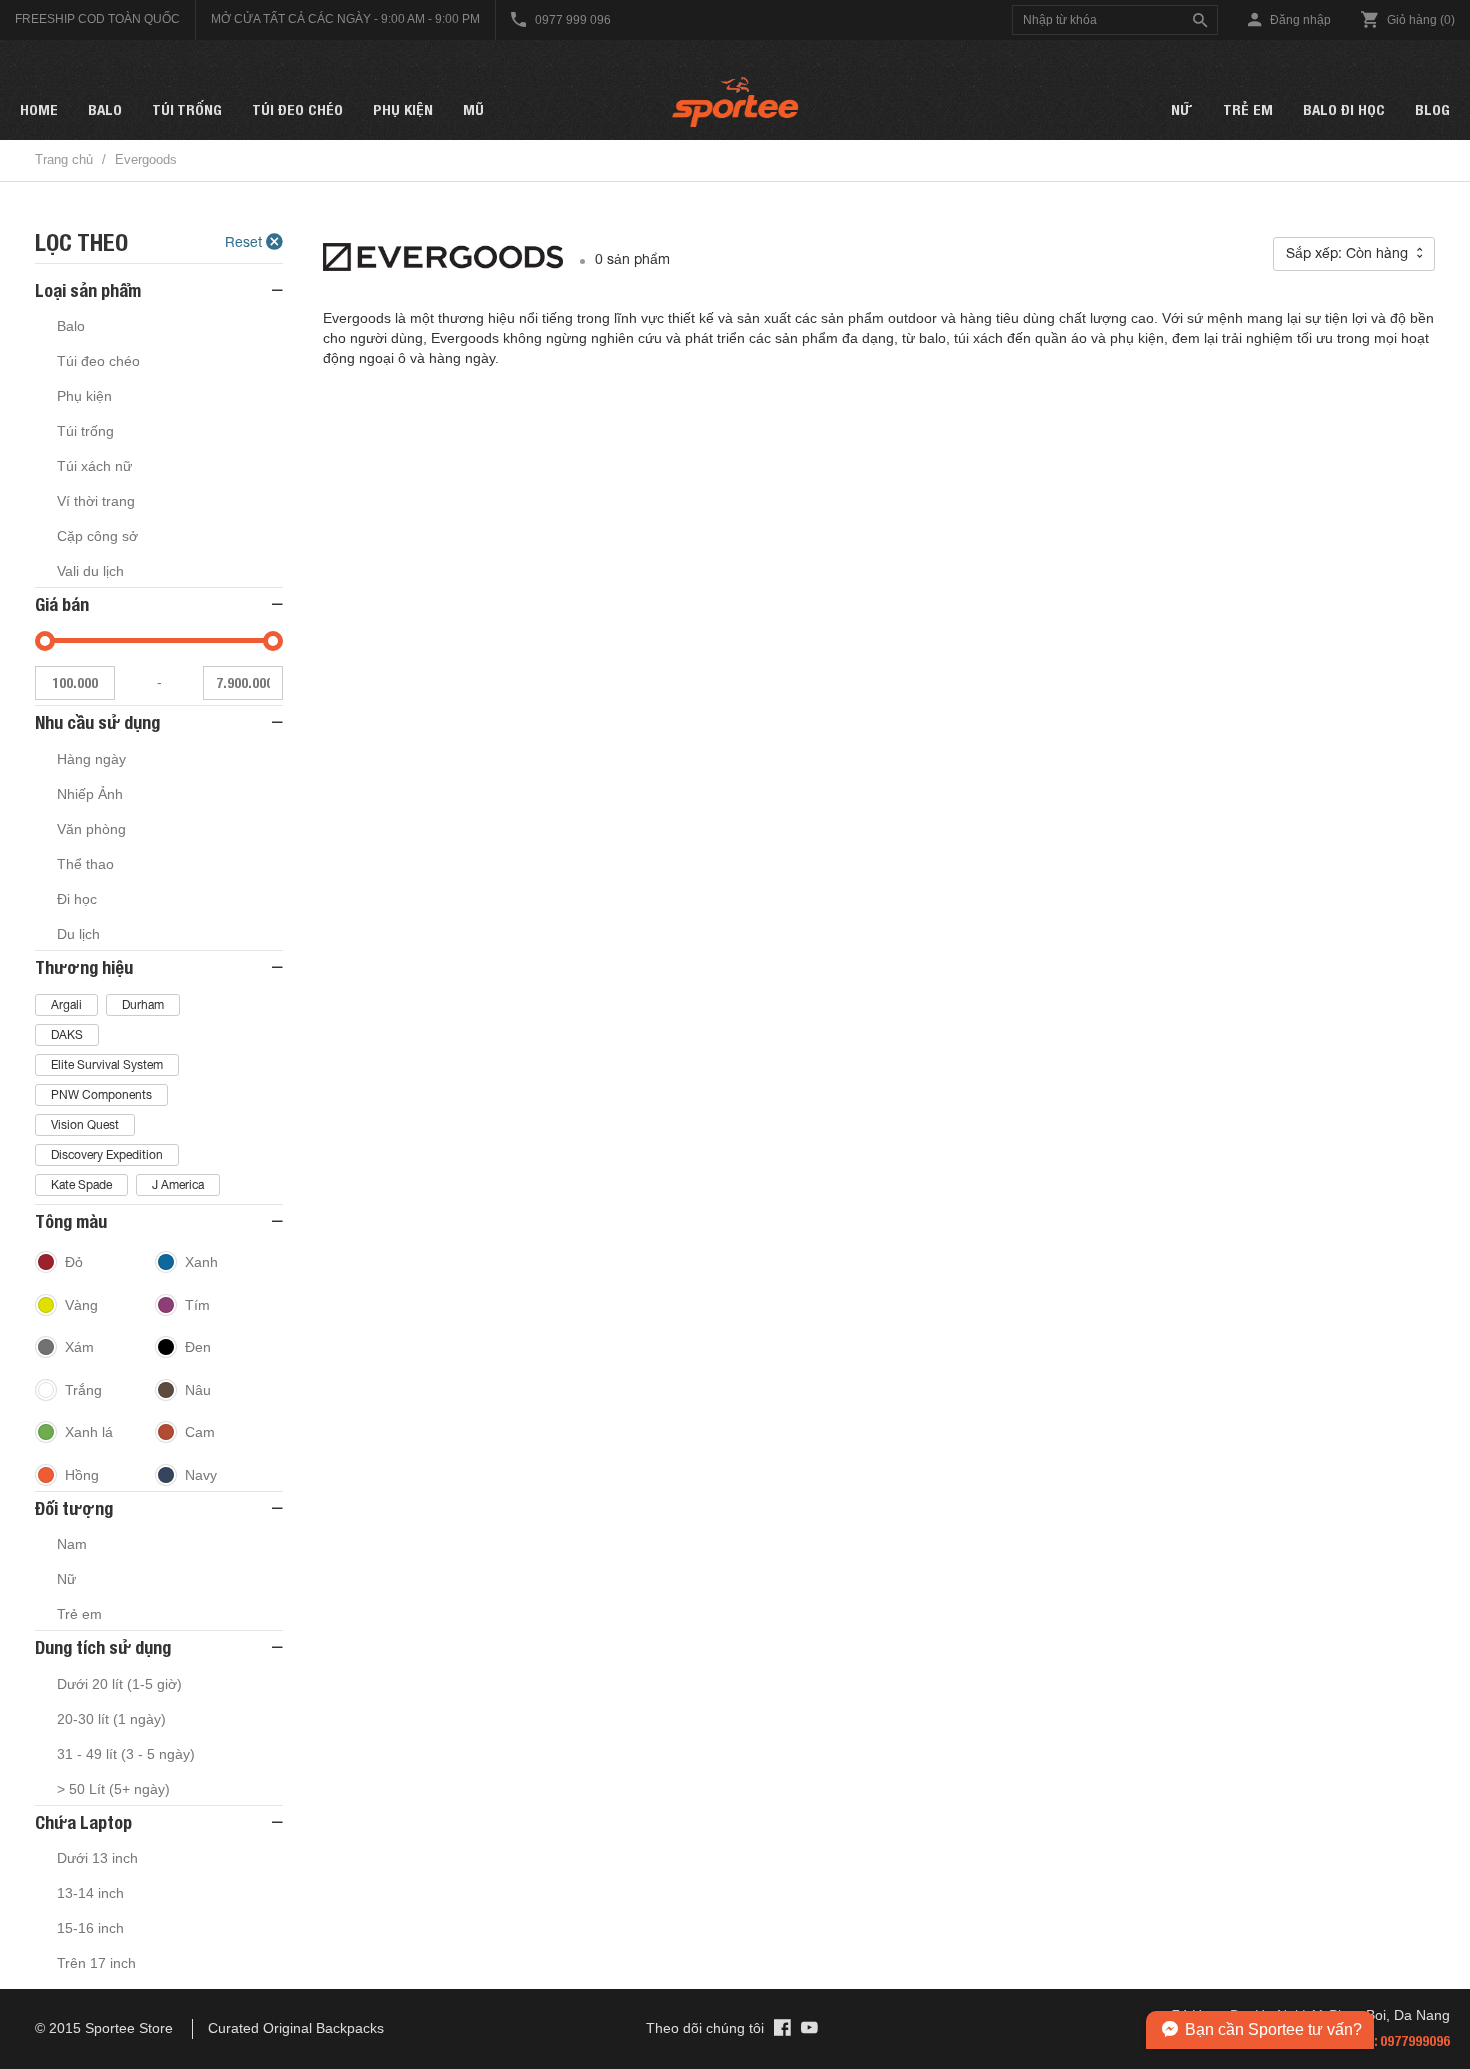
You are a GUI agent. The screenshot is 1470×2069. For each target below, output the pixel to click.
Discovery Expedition (107, 1155)
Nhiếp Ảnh (90, 794)
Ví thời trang (96, 501)
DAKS (67, 1035)
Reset (245, 242)
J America (178, 1185)
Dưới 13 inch (97, 1858)
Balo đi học (1344, 109)
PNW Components (101, 1095)
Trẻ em (1248, 109)
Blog (1432, 109)
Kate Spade (81, 1185)
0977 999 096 (571, 20)
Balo (105, 109)
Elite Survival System (107, 1065)
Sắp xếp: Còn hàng (1349, 253)
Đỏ (74, 1262)
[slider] (45, 641)
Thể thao (85, 864)
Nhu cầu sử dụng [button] (97, 722)
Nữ (1182, 109)
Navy (201, 1475)
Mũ (473, 109)
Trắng (83, 1390)
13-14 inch (90, 1893)
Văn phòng (91, 829)
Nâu (198, 1390)
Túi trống (187, 109)
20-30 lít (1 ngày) (111, 1719)
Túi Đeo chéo (297, 109)
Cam (200, 1432)
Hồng (82, 1475)
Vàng (81, 1305)
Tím (197, 1305)
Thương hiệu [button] (84, 967)
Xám (79, 1347)
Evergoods (146, 159)
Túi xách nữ (94, 466)
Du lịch (78, 934)
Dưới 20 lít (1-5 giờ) (119, 1684)
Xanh (201, 1262)
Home (39, 109)
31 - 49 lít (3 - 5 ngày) (126, 1754)
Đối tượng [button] (74, 1508)
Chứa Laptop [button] (83, 1822)
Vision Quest (85, 1125)
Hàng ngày (91, 759)
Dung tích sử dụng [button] (103, 1647)
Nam (72, 1544)
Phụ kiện (403, 109)
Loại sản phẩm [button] (88, 290)
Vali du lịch (90, 571)
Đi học (77, 899)
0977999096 (1415, 2041)
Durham (143, 1005)
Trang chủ (64, 159)
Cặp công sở (97, 536)
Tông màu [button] (71, 1221)
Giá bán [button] (62, 604)
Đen (198, 1347)
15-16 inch (90, 1928)
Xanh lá (89, 1432)
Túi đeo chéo (98, 361)
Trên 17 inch (96, 1963)
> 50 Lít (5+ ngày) (113, 1789)
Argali (66, 1005)
